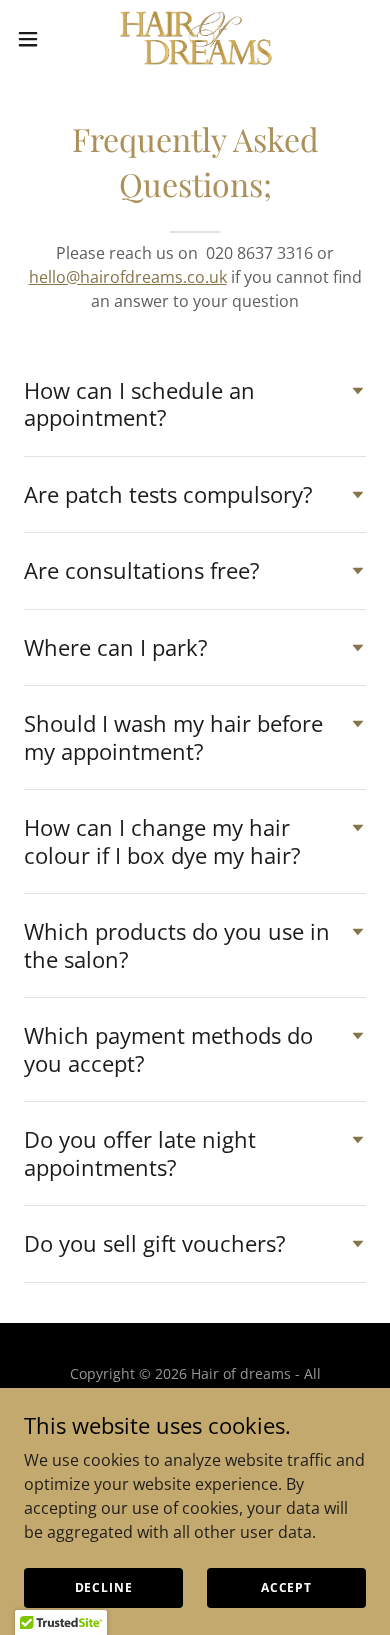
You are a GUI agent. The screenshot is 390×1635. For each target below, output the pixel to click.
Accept (286, 1587)
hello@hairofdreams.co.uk (128, 277)
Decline (104, 1587)
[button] (36, 39)
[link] (195, 38)
